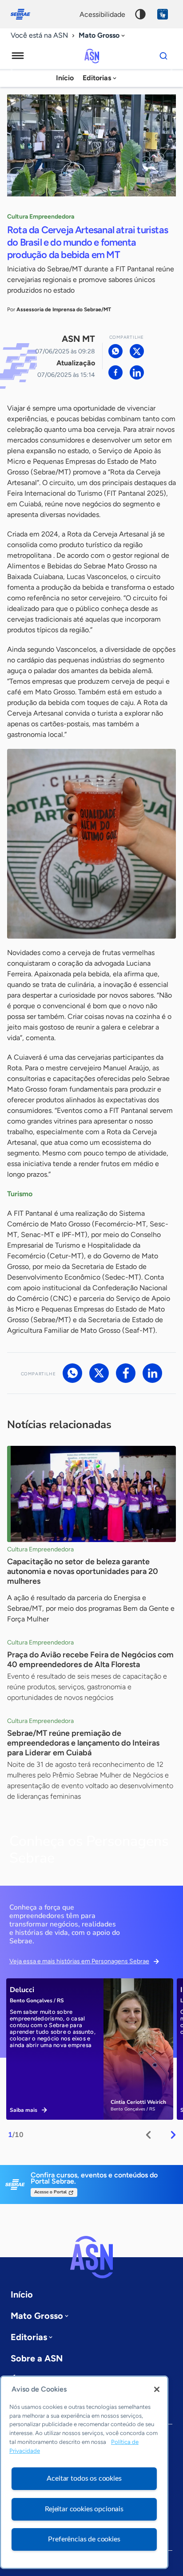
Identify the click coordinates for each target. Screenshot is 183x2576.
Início (65, 78)
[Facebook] (115, 372)
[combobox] (103, 36)
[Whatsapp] (115, 351)
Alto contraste (140, 14)
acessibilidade (102, 14)
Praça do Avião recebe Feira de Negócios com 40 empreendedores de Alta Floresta (90, 1660)
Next (173, 2135)
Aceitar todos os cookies (84, 2478)
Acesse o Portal (50, 2192)
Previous (148, 2135)
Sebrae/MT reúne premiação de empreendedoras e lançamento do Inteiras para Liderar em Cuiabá (83, 1743)
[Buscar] (163, 56)
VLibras (163, 14)
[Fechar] (157, 2389)
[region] (84, 2472)
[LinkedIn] (137, 372)
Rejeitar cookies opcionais (84, 2509)
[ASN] (91, 2257)
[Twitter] (137, 351)
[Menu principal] (18, 56)
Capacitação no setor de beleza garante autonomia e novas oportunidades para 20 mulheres (83, 1571)
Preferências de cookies (84, 2539)
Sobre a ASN (37, 2358)
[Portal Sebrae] (25, 14)
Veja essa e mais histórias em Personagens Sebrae (79, 1961)
